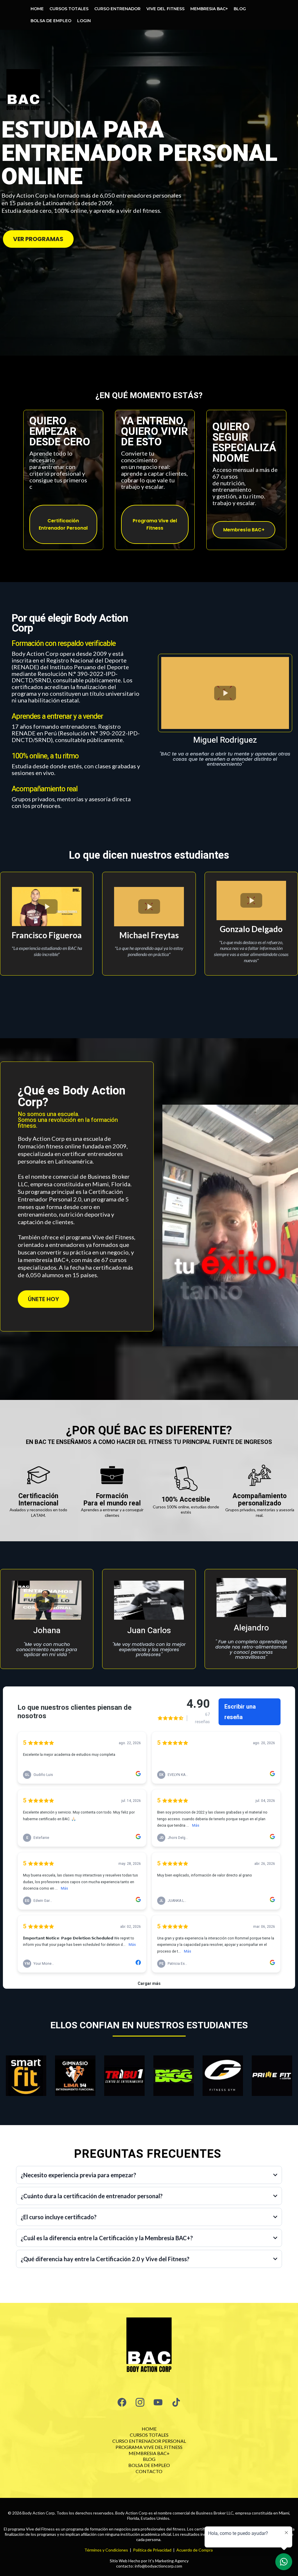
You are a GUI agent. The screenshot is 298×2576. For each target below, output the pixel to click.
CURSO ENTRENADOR (117, 9)
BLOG (240, 9)
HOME (37, 9)
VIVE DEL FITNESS (165, 9)
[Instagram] (140, 2402)
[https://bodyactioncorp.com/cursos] (149, 2347)
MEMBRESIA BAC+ (209, 9)
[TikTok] (176, 2402)
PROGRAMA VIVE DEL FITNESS (149, 2447)
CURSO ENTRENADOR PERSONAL (149, 2441)
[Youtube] (158, 2402)
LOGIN (84, 21)
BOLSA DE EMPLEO (51, 21)
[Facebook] (122, 2402)
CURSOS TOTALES (69, 9)
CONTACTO (149, 2471)
